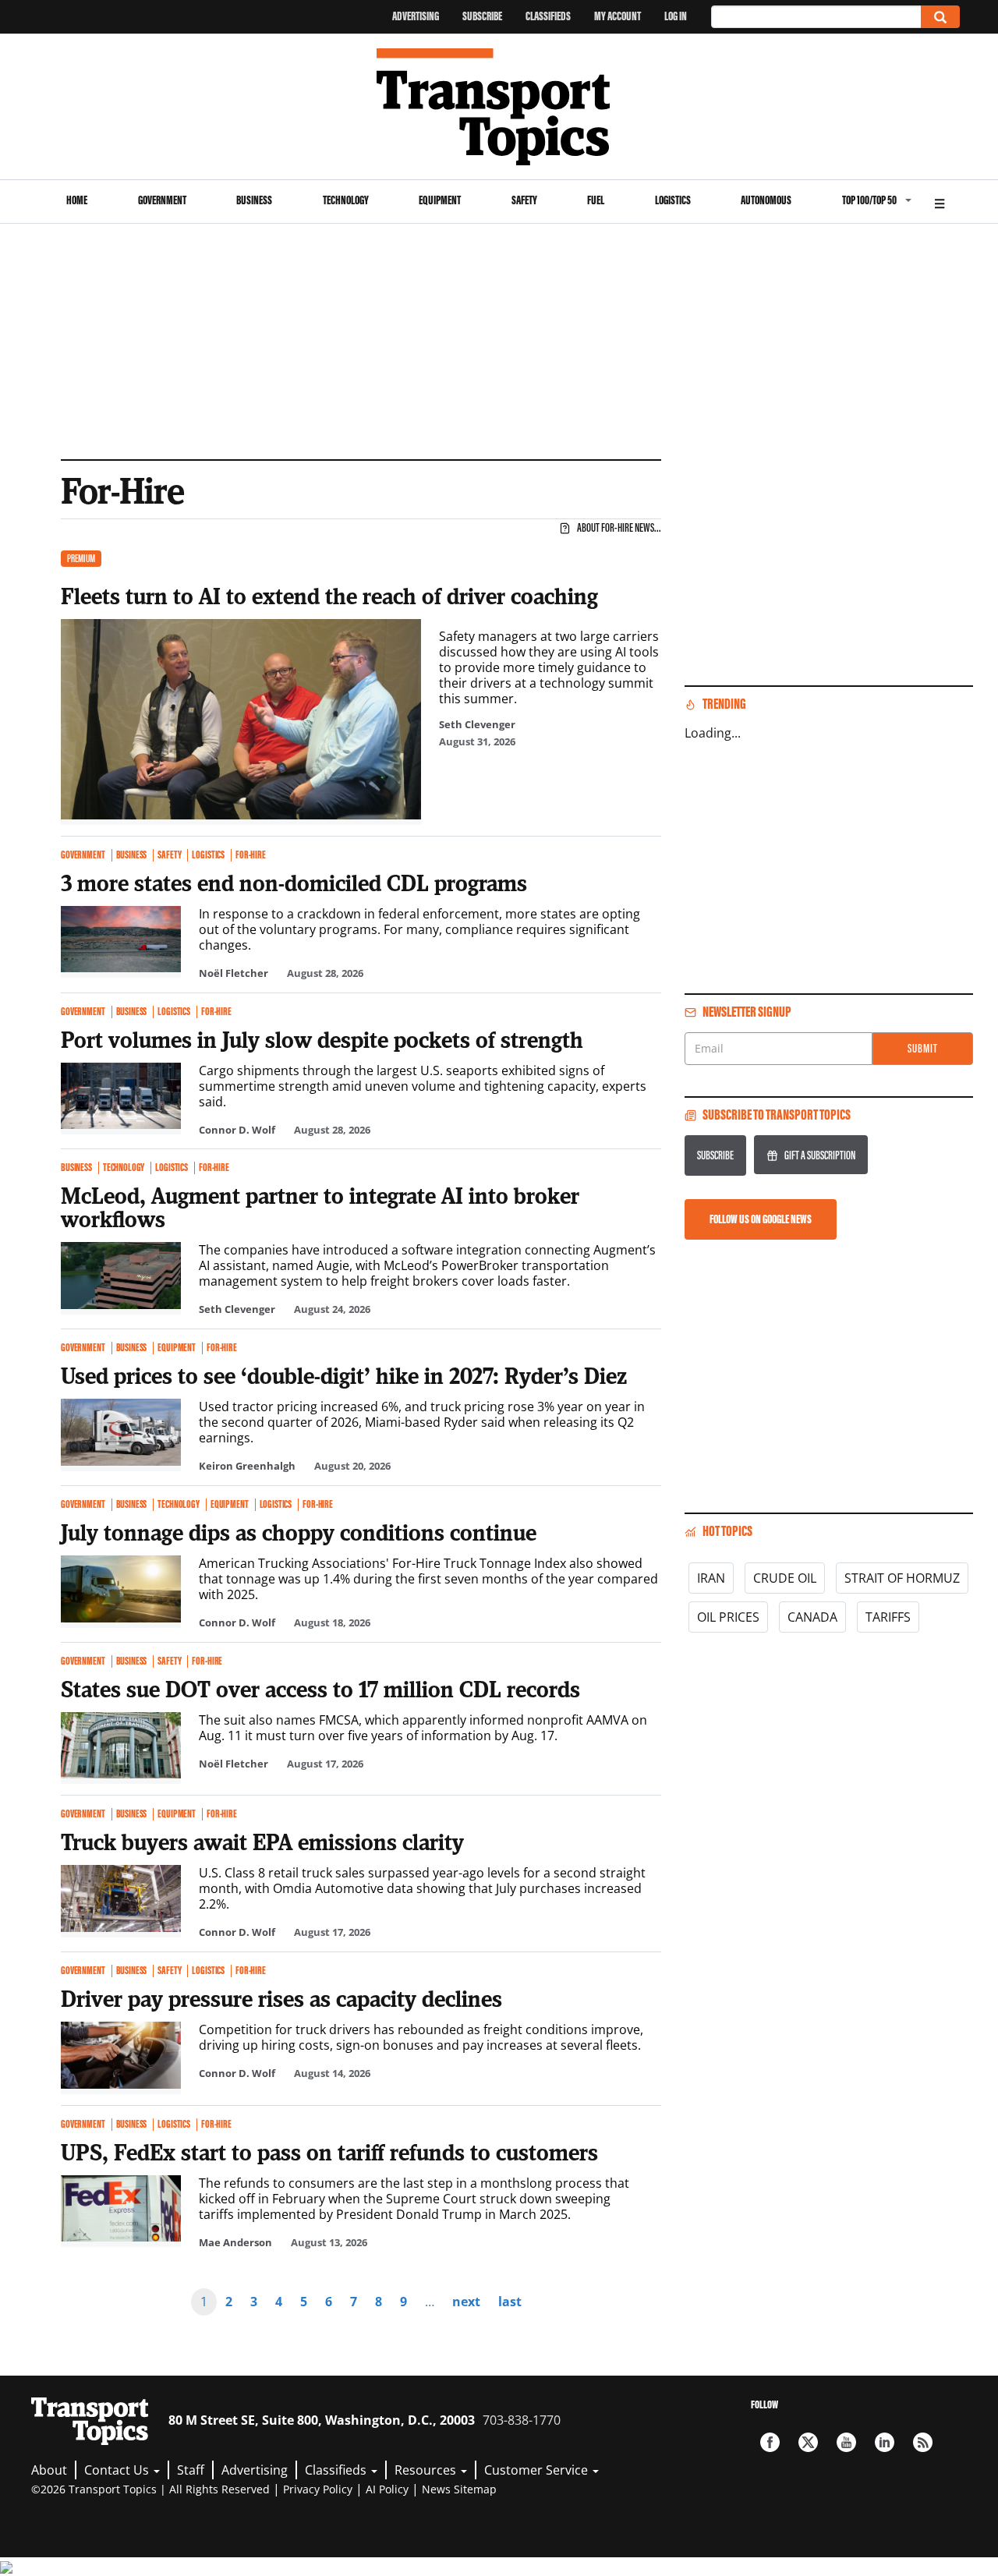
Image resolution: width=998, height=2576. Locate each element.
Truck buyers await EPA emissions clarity (262, 1842)
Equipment (440, 200)
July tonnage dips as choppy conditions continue (299, 1532)
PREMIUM (81, 559)
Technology (346, 200)
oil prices (728, 1617)
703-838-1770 (522, 2420)
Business (254, 200)
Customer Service (538, 2470)
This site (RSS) (923, 2442)
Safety (524, 200)
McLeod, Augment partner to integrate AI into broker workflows (320, 1207)
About (49, 2470)
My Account (618, 16)
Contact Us (118, 2470)
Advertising (416, 16)
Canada (812, 1617)
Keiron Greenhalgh (247, 1466)
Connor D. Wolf (237, 1130)
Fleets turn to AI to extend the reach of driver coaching (329, 596)
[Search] (940, 17)
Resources (427, 2470)
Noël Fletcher (234, 973)
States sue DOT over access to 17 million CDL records (320, 1689)
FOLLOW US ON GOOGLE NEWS (761, 1219)
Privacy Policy (318, 2489)
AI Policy (387, 2489)
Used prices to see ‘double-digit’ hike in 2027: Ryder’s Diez (344, 1375)
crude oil (785, 1578)
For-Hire (251, 855)
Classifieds (548, 16)
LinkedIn (885, 2442)
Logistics (673, 200)
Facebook (770, 2442)
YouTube (846, 2442)
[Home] (499, 107)
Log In (676, 16)
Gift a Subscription (820, 1155)
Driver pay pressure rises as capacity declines (281, 1998)
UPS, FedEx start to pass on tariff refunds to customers (329, 2152)
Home (77, 200)
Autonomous (766, 200)
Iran (711, 1578)
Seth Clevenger (477, 724)
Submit (923, 1048)
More (940, 202)
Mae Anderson (235, 2242)
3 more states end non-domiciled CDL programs (294, 883)
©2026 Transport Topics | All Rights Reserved (150, 2489)
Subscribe (482, 16)
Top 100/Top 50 (869, 200)
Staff (191, 2470)
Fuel (596, 200)
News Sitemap (459, 2489)
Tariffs (888, 1617)
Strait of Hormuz (902, 1578)
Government (162, 200)
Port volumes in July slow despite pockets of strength (322, 1039)
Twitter (808, 2442)
